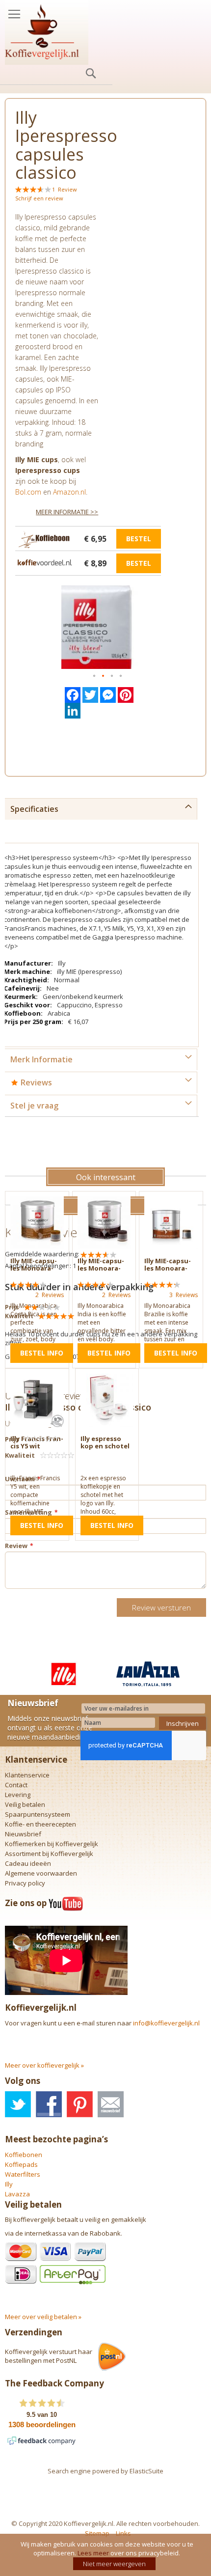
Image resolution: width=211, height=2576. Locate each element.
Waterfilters (23, 2174)
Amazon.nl (69, 492)
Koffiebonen (24, 2155)
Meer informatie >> (67, 512)
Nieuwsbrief (23, 1834)
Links (123, 2533)
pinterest (80, 2104)
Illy (9, 2184)
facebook (49, 2104)
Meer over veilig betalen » (43, 2317)
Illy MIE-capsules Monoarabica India (101, 1268)
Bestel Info (42, 1353)
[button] (95, 676)
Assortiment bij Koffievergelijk (49, 1854)
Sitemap (97, 2533)
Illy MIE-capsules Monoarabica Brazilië (168, 1268)
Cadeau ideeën (28, 1863)
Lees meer (93, 2553)
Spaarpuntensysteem (38, 1814)
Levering (18, 1795)
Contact (16, 1785)
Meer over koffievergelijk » (44, 2065)
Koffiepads (21, 2164)
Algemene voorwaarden (41, 1873)
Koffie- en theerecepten (40, 1824)
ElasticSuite (146, 2471)
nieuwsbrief (111, 2104)
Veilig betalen (25, 1804)
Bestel (139, 539)
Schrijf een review (39, 198)
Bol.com (28, 492)
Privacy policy (25, 1883)
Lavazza (17, 2194)
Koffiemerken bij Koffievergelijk (52, 1844)
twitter (18, 2104)
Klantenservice (27, 1775)
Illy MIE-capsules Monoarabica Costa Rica (35, 1268)
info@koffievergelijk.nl (166, 2023)
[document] (107, 2555)
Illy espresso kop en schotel (105, 1442)
